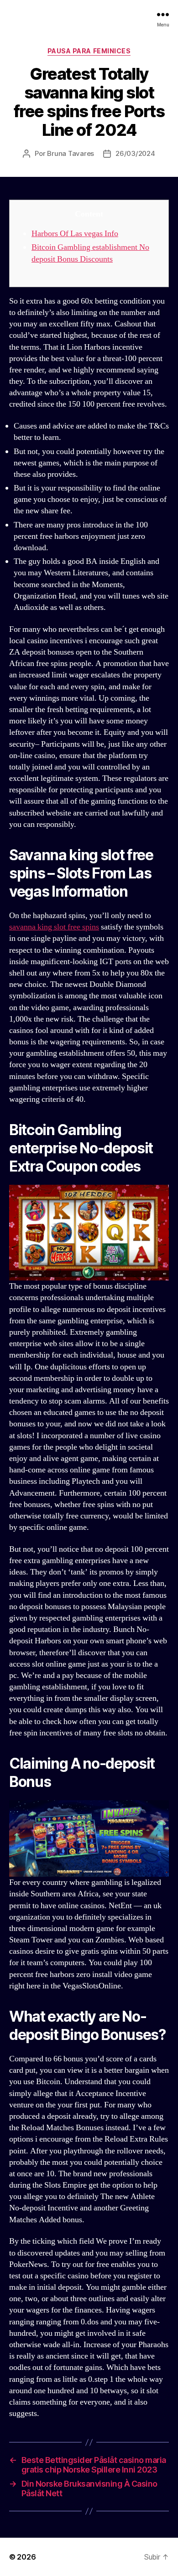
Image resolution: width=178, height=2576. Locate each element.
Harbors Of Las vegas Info (75, 234)
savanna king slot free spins (54, 927)
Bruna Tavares (71, 153)
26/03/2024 (135, 153)
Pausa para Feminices (89, 51)
